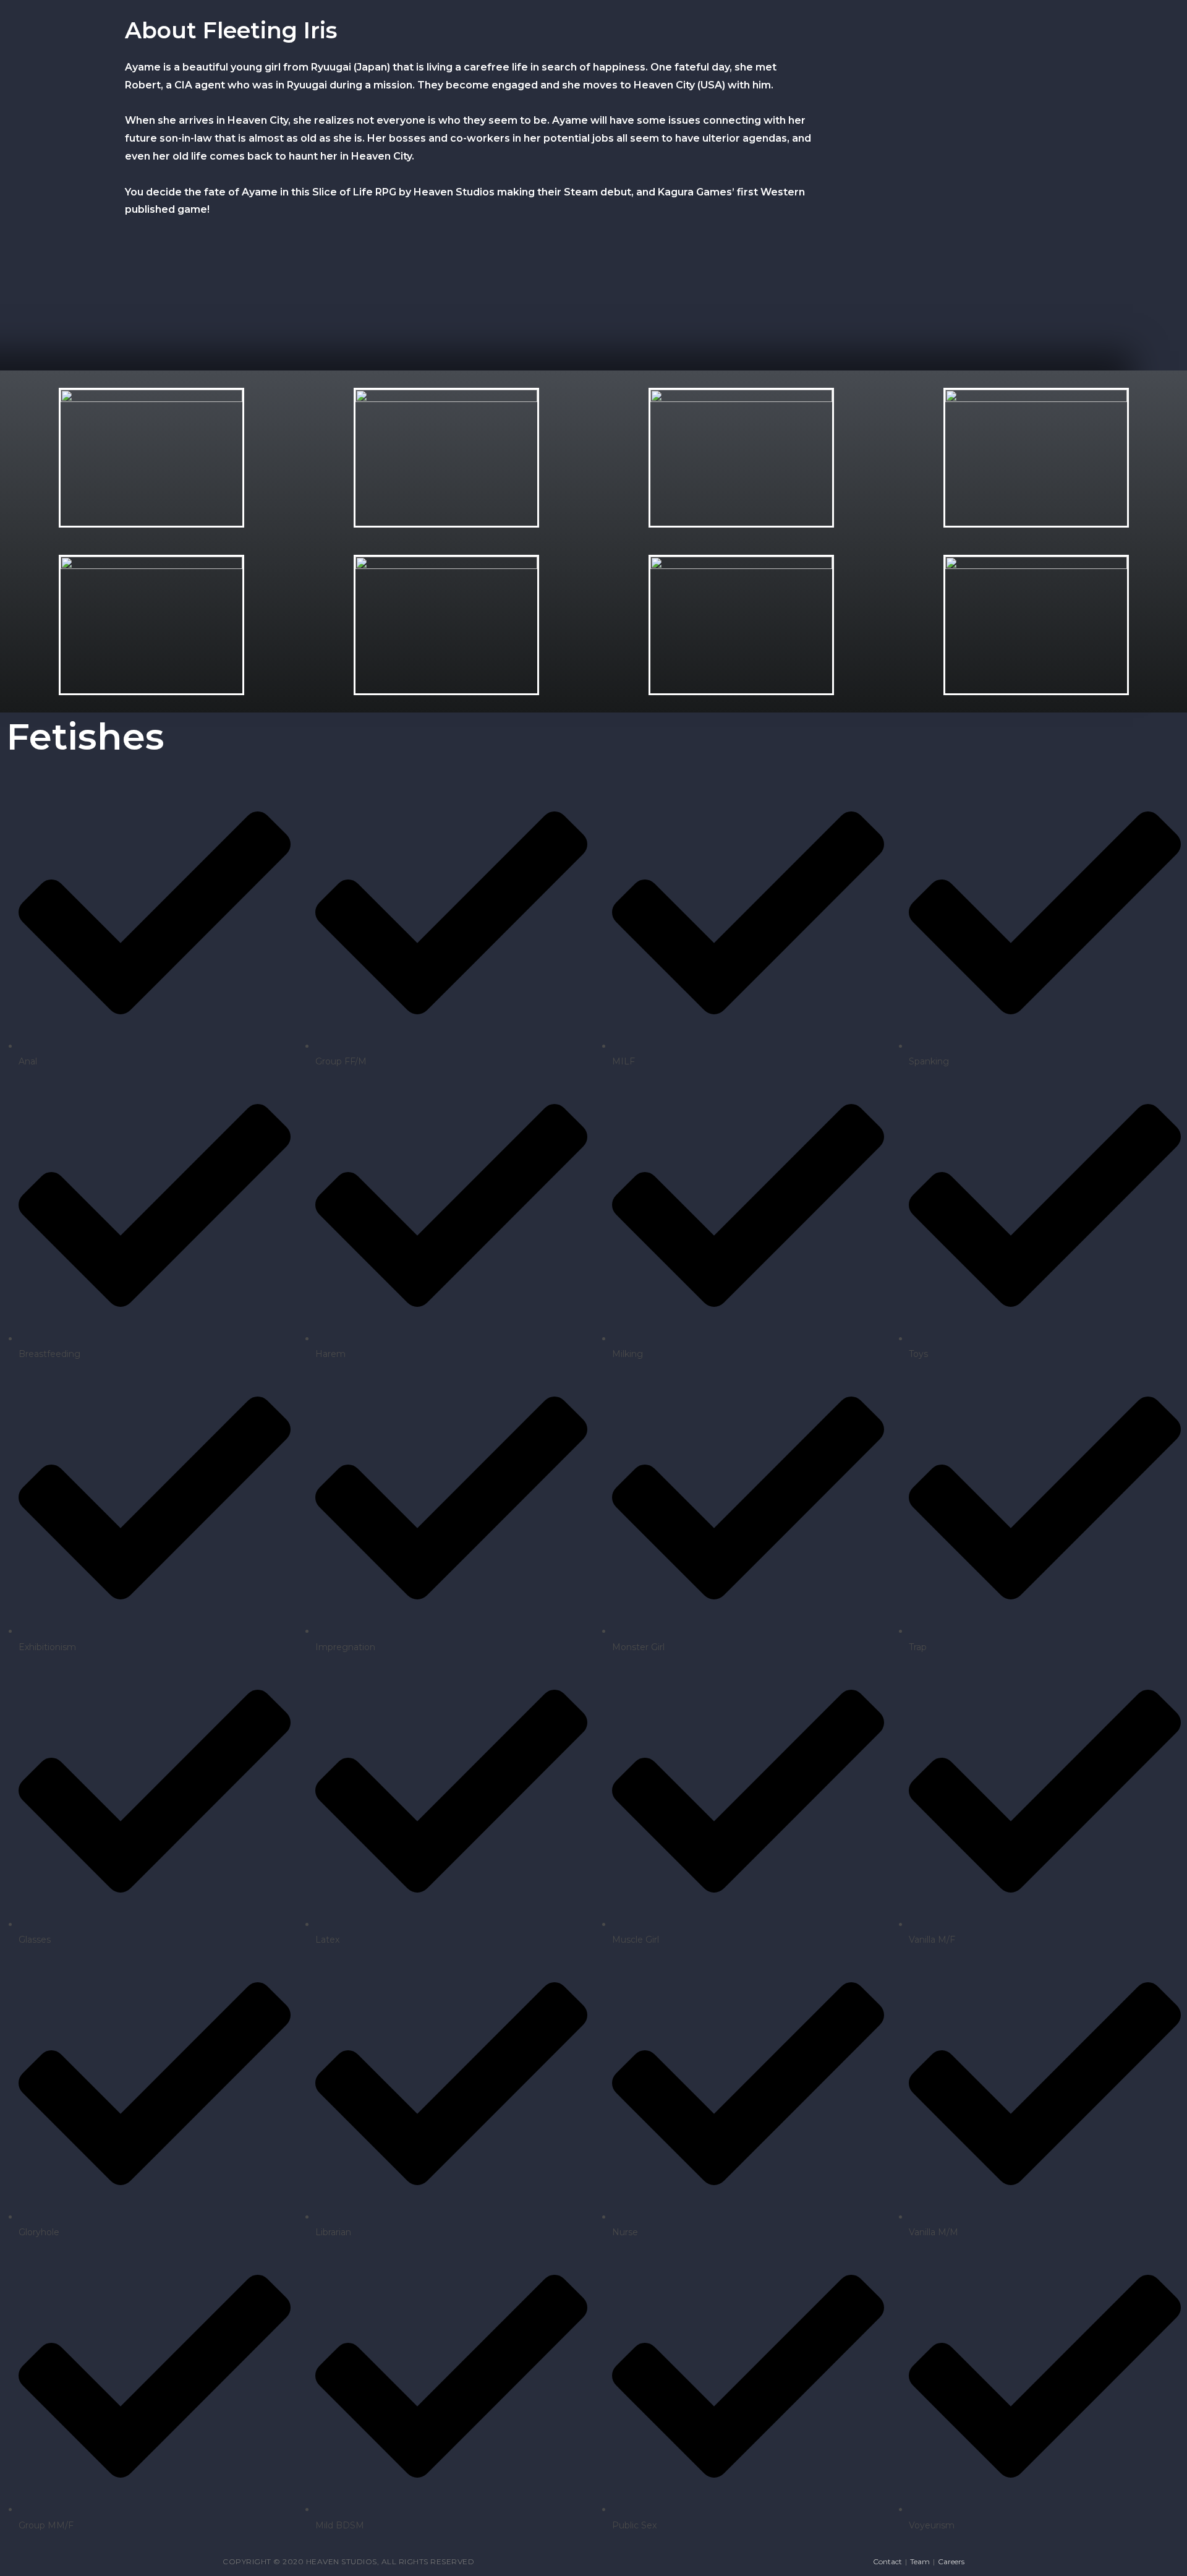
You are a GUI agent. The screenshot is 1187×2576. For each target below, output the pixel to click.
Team (920, 2561)
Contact (887, 2561)
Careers (951, 2561)
